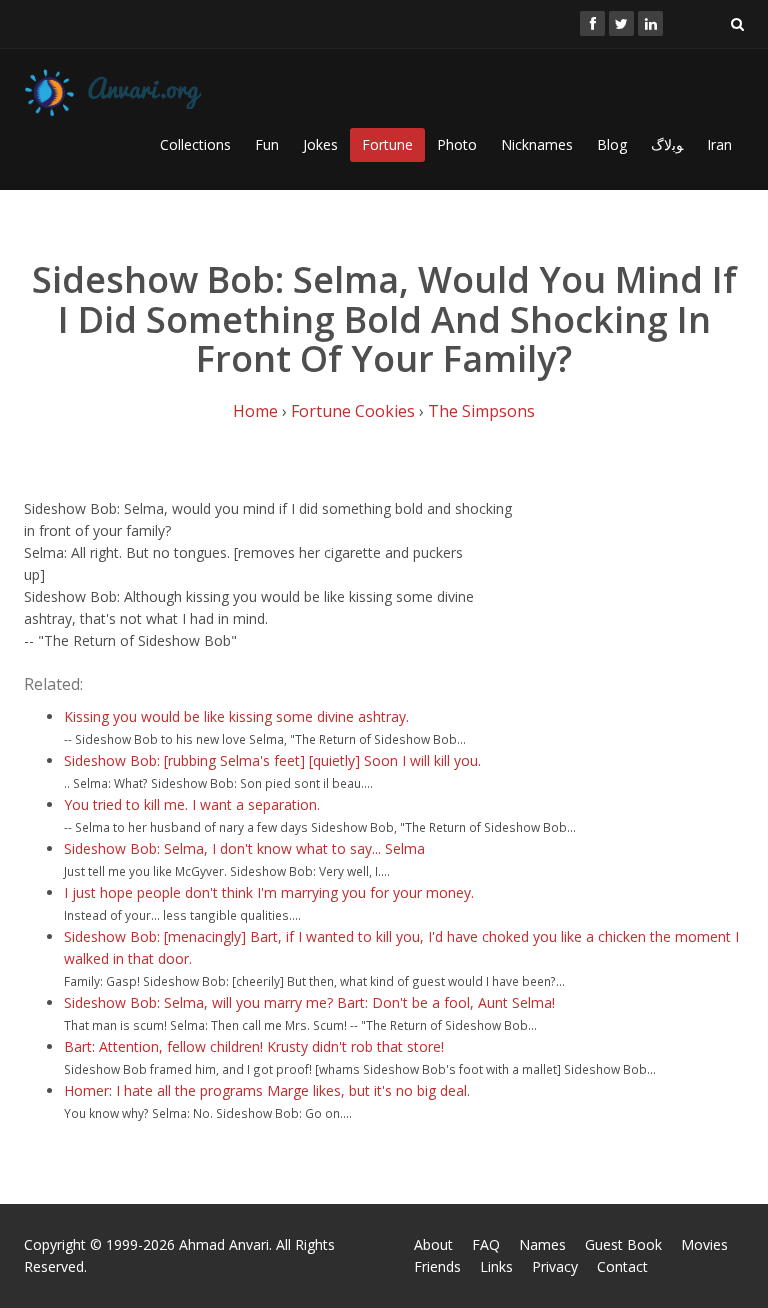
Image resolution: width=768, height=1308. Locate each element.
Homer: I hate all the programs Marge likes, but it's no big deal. (267, 1090)
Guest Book (623, 1244)
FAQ (486, 1244)
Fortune (387, 144)
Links (496, 1266)
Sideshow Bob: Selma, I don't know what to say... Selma (244, 848)
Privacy (555, 1266)
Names (542, 1244)
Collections (195, 144)
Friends (437, 1266)
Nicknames (537, 144)
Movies (704, 1244)
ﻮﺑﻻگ (667, 144)
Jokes (320, 144)
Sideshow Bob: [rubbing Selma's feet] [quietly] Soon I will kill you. (272, 760)
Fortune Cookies (353, 411)
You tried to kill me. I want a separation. (192, 804)
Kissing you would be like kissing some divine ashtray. (236, 716)
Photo (457, 144)
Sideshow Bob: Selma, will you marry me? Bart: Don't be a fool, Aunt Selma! (309, 1002)
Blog (612, 144)
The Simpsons (481, 411)
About (433, 1244)
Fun (267, 144)
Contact (622, 1266)
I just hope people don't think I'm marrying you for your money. (269, 892)
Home (255, 411)
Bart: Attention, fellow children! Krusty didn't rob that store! (254, 1046)
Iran (719, 144)
